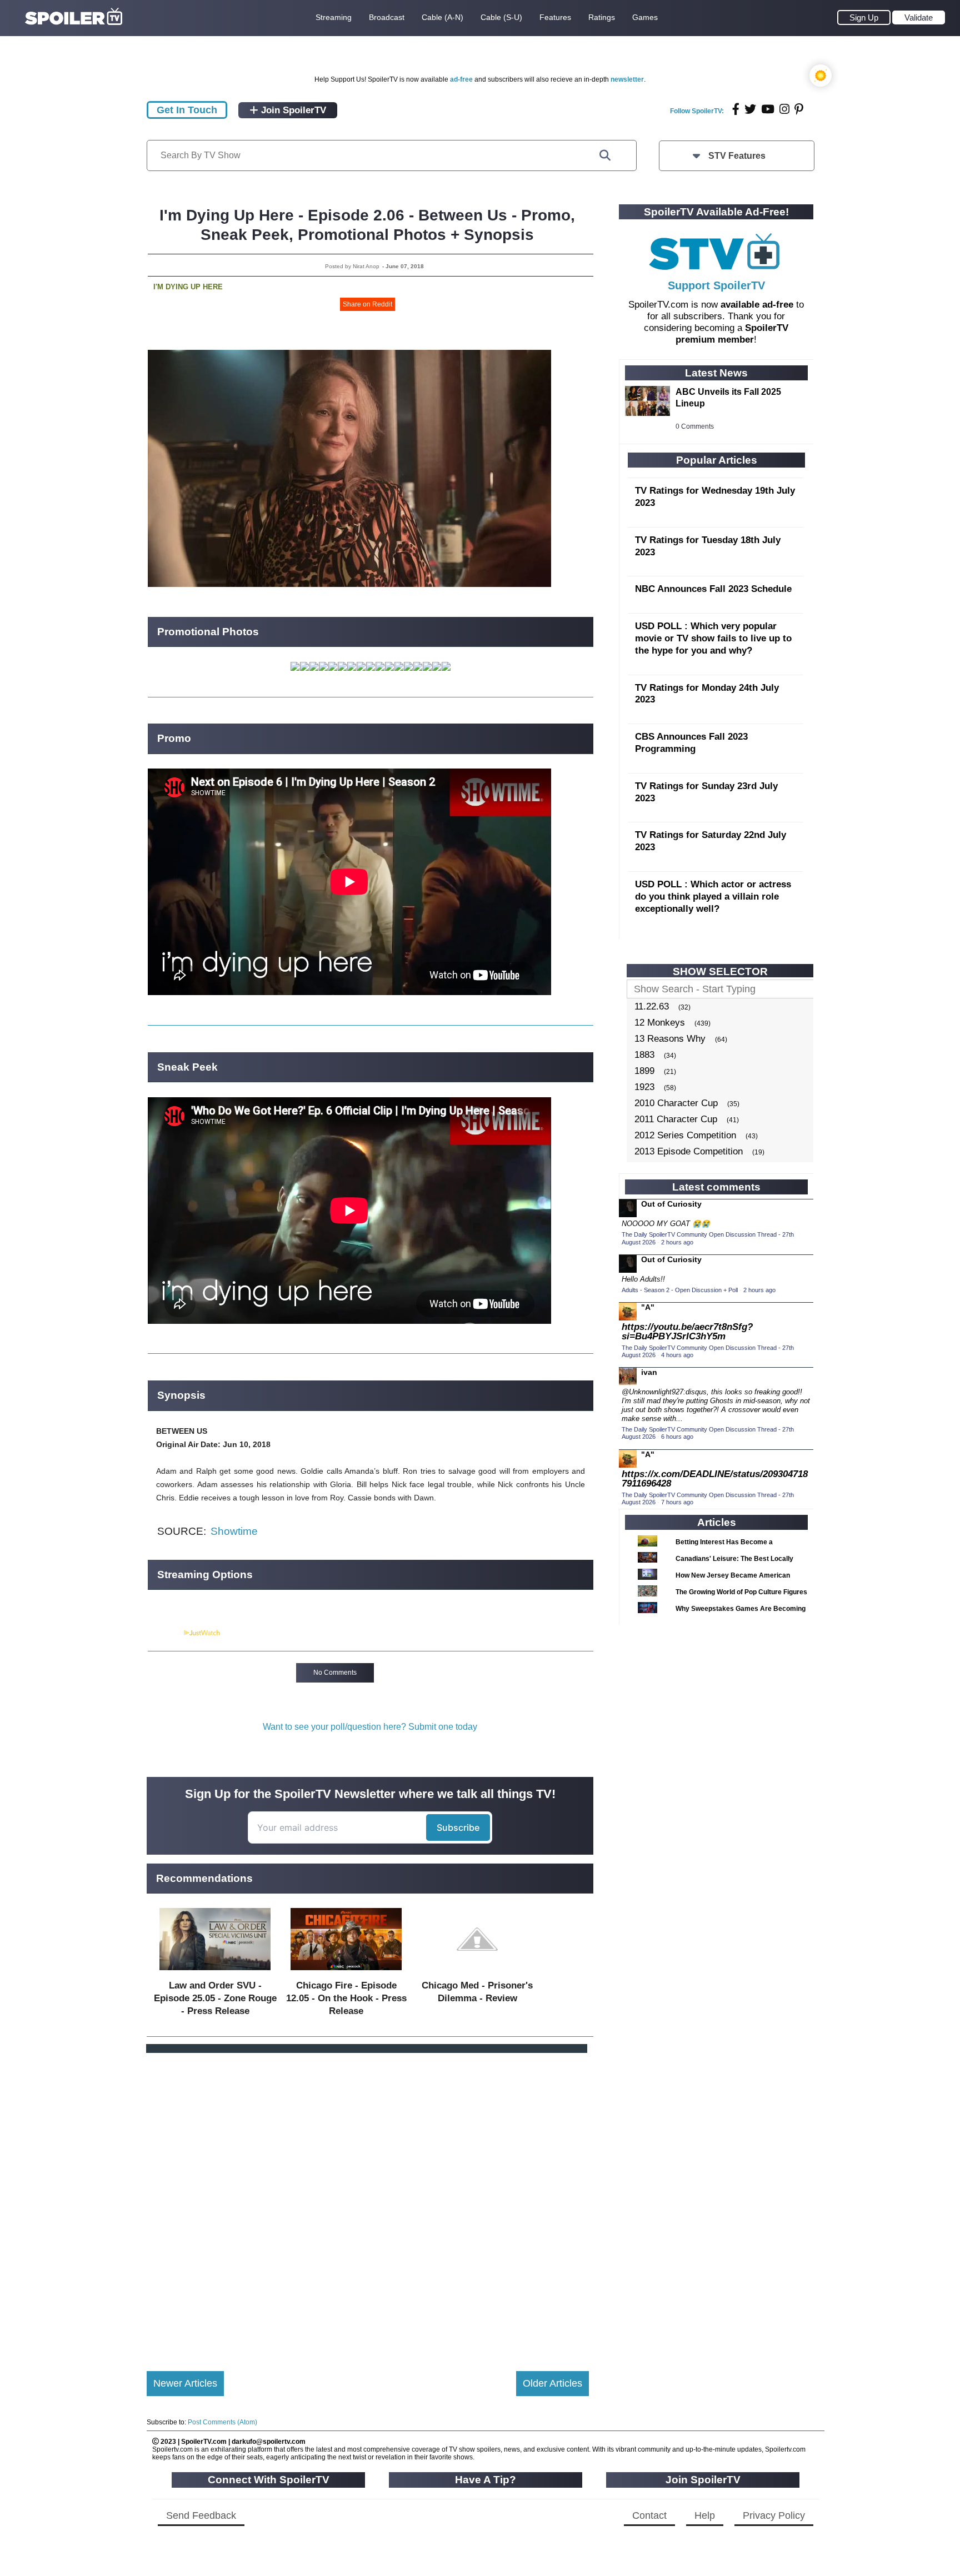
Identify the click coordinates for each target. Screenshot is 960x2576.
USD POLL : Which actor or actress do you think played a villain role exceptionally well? (713, 897)
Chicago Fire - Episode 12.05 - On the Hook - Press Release (346, 1998)
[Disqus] (368, 2203)
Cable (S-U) (501, 17)
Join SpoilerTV (292, 110)
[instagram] (784, 109)
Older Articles (552, 2383)
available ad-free (757, 305)
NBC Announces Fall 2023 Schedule (713, 589)
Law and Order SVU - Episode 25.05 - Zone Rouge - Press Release (215, 1998)
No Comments (335, 1673)
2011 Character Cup (676, 1119)
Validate (919, 17)
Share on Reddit (367, 304)
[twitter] (750, 109)
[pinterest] (799, 109)
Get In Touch (187, 110)
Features (555, 17)
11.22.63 (652, 1006)
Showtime (234, 1531)
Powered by (165, 1633)
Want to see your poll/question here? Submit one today (370, 1727)
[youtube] (768, 109)
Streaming (334, 17)
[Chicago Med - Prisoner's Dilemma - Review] (477, 1973)
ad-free (461, 79)
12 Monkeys (660, 1023)
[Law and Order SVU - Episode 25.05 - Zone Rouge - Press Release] (215, 1973)
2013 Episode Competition (689, 1151)
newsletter (627, 79)
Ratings (602, 17)
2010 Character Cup (676, 1103)
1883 (644, 1055)
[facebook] (736, 109)
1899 (644, 1071)
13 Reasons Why (670, 1039)
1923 (644, 1087)
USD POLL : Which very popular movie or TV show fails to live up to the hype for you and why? (713, 638)
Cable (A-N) (442, 17)
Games (645, 17)
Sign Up (864, 17)
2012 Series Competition (685, 1135)
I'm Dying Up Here (188, 287)
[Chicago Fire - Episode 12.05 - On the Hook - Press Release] (346, 1973)
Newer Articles (185, 2383)
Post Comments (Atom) (222, 2422)
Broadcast (387, 17)
